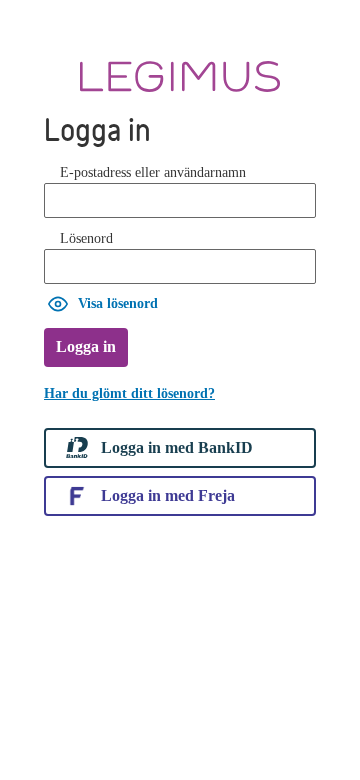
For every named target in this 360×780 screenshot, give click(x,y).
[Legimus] (180, 76)
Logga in (86, 346)
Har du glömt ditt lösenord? (129, 393)
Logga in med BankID (177, 447)
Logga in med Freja (168, 495)
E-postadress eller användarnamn (153, 172)
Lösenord (86, 238)
